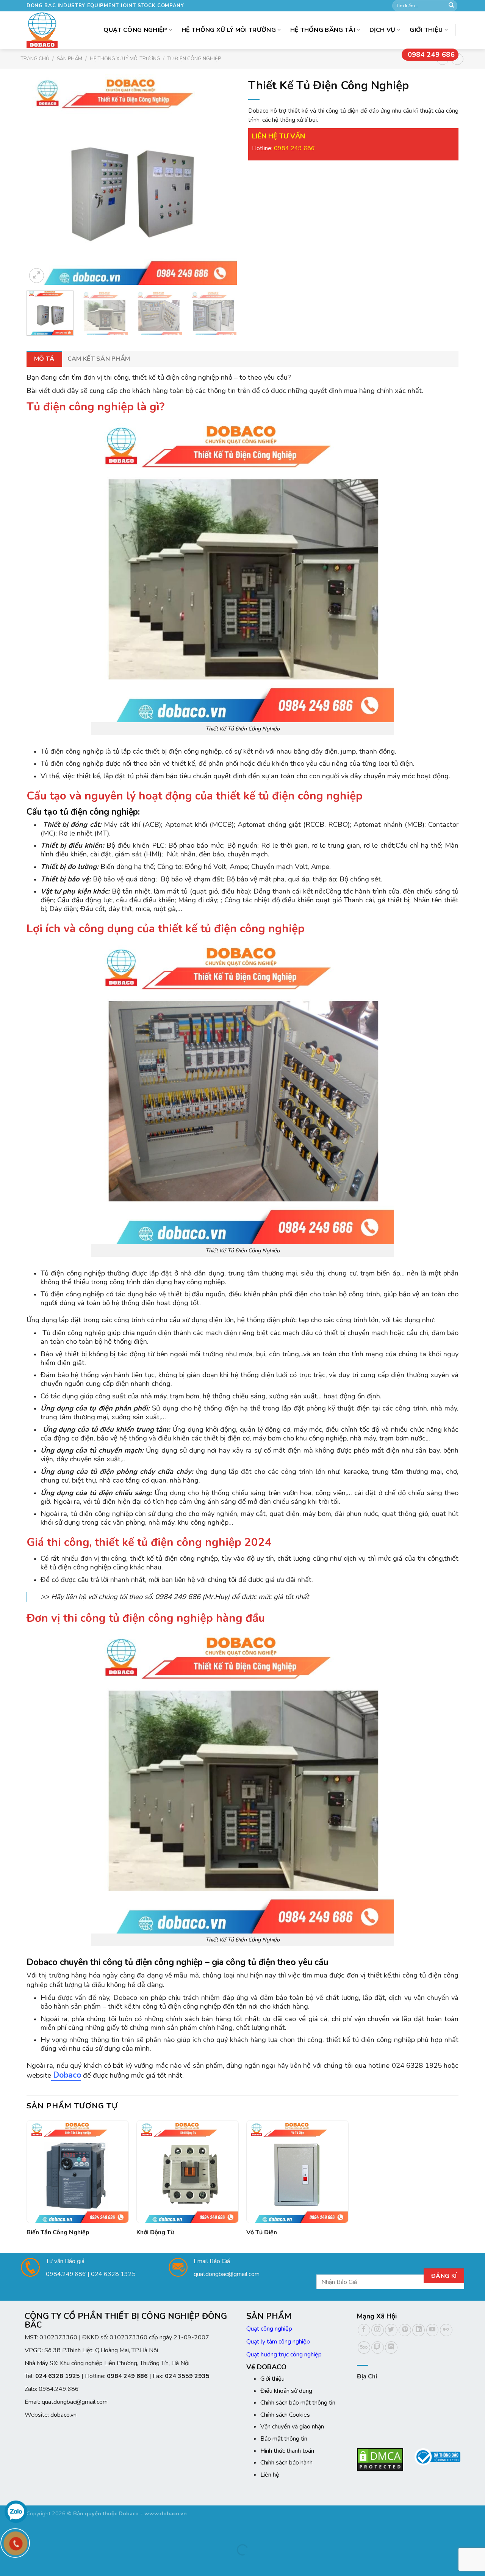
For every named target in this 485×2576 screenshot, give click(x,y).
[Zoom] (37, 276)
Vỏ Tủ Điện (262, 2233)
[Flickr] (446, 2330)
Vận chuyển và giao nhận (292, 2427)
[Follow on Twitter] (391, 2330)
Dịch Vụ (383, 30)
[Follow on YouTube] (433, 2330)
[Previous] (40, 180)
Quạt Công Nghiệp (135, 30)
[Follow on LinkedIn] (419, 2330)
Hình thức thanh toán (287, 2451)
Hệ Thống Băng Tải (323, 30)
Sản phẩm (70, 59)
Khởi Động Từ (155, 2233)
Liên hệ (270, 2475)
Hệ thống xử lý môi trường (229, 30)
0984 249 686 (431, 55)
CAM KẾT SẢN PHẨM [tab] (99, 359)
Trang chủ (35, 59)
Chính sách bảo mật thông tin (298, 2403)
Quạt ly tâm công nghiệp (278, 2342)
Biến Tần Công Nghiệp (58, 2233)
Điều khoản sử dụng (286, 2391)
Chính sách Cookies (285, 2415)
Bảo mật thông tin (284, 2439)
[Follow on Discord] (391, 2347)
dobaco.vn (63, 2415)
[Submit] (451, 6)
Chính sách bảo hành (286, 2463)
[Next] (223, 180)
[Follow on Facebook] (364, 2330)
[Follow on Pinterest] (405, 2330)
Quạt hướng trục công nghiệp (284, 2355)
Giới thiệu (426, 30)
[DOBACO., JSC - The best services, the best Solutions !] (44, 30)
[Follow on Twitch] (378, 2347)
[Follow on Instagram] (378, 2330)
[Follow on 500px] (364, 2347)
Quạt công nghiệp (269, 2329)
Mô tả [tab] (44, 359)
